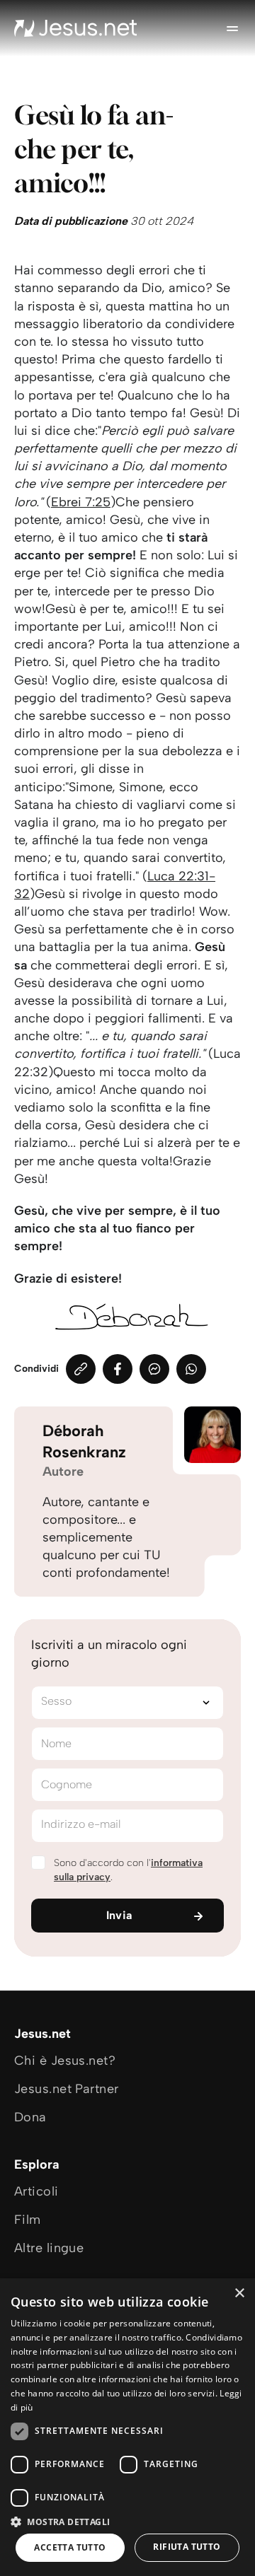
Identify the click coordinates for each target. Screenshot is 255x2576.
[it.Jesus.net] (76, 28)
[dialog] (127, 2427)
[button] (127, 2521)
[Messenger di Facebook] (154, 1369)
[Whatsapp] (191, 1369)
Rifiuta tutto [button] (187, 2547)
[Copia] (81, 1369)
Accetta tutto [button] (70, 2547)
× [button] (239, 2294)
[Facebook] (118, 1369)
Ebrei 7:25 (81, 502)
